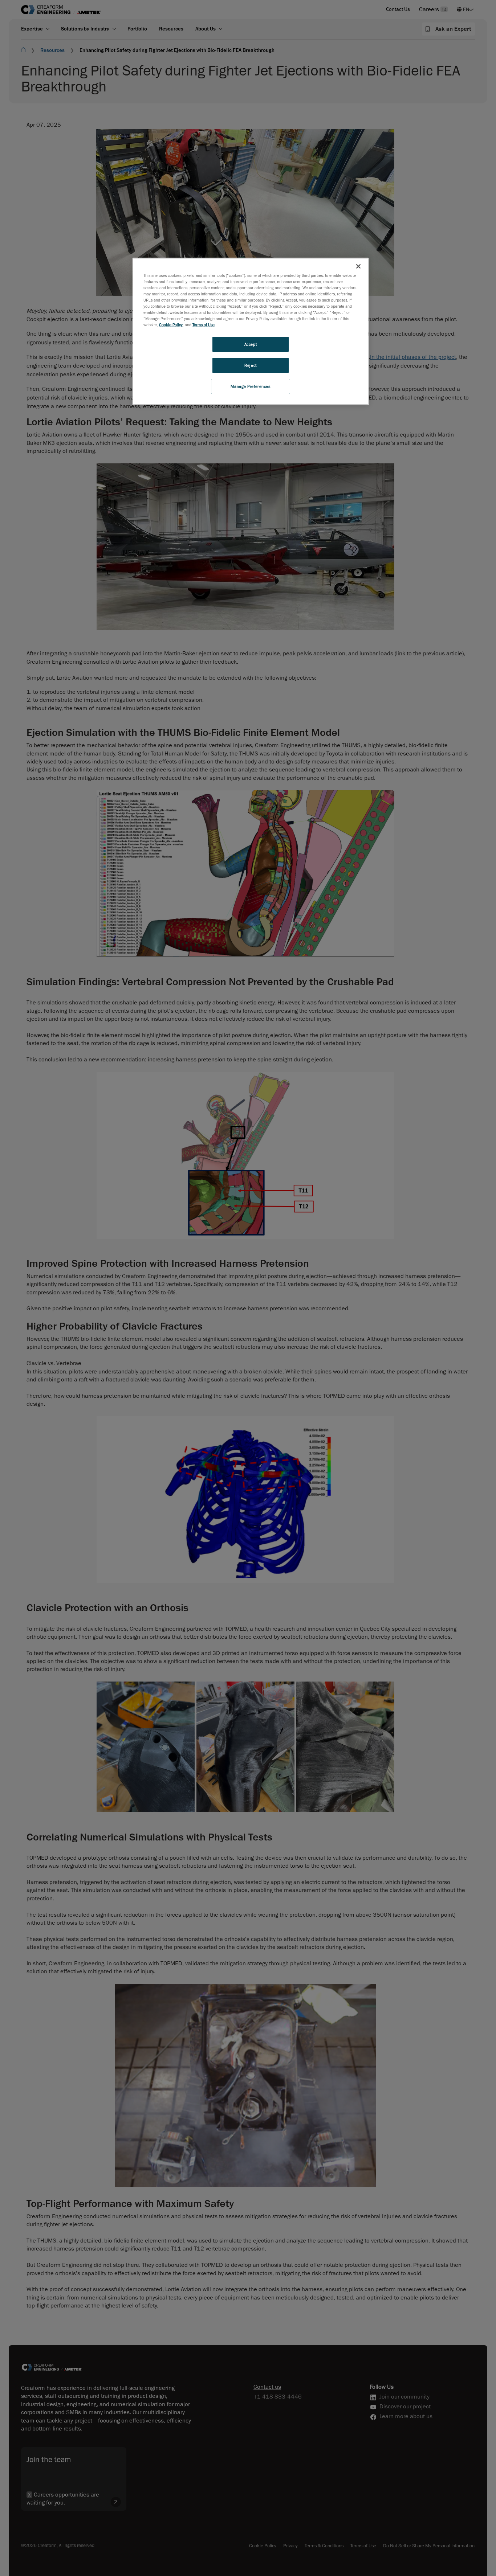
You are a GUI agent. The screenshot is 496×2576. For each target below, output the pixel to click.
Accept (251, 344)
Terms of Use (204, 325)
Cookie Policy (171, 325)
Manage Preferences (250, 386)
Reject (250, 365)
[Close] (358, 266)
